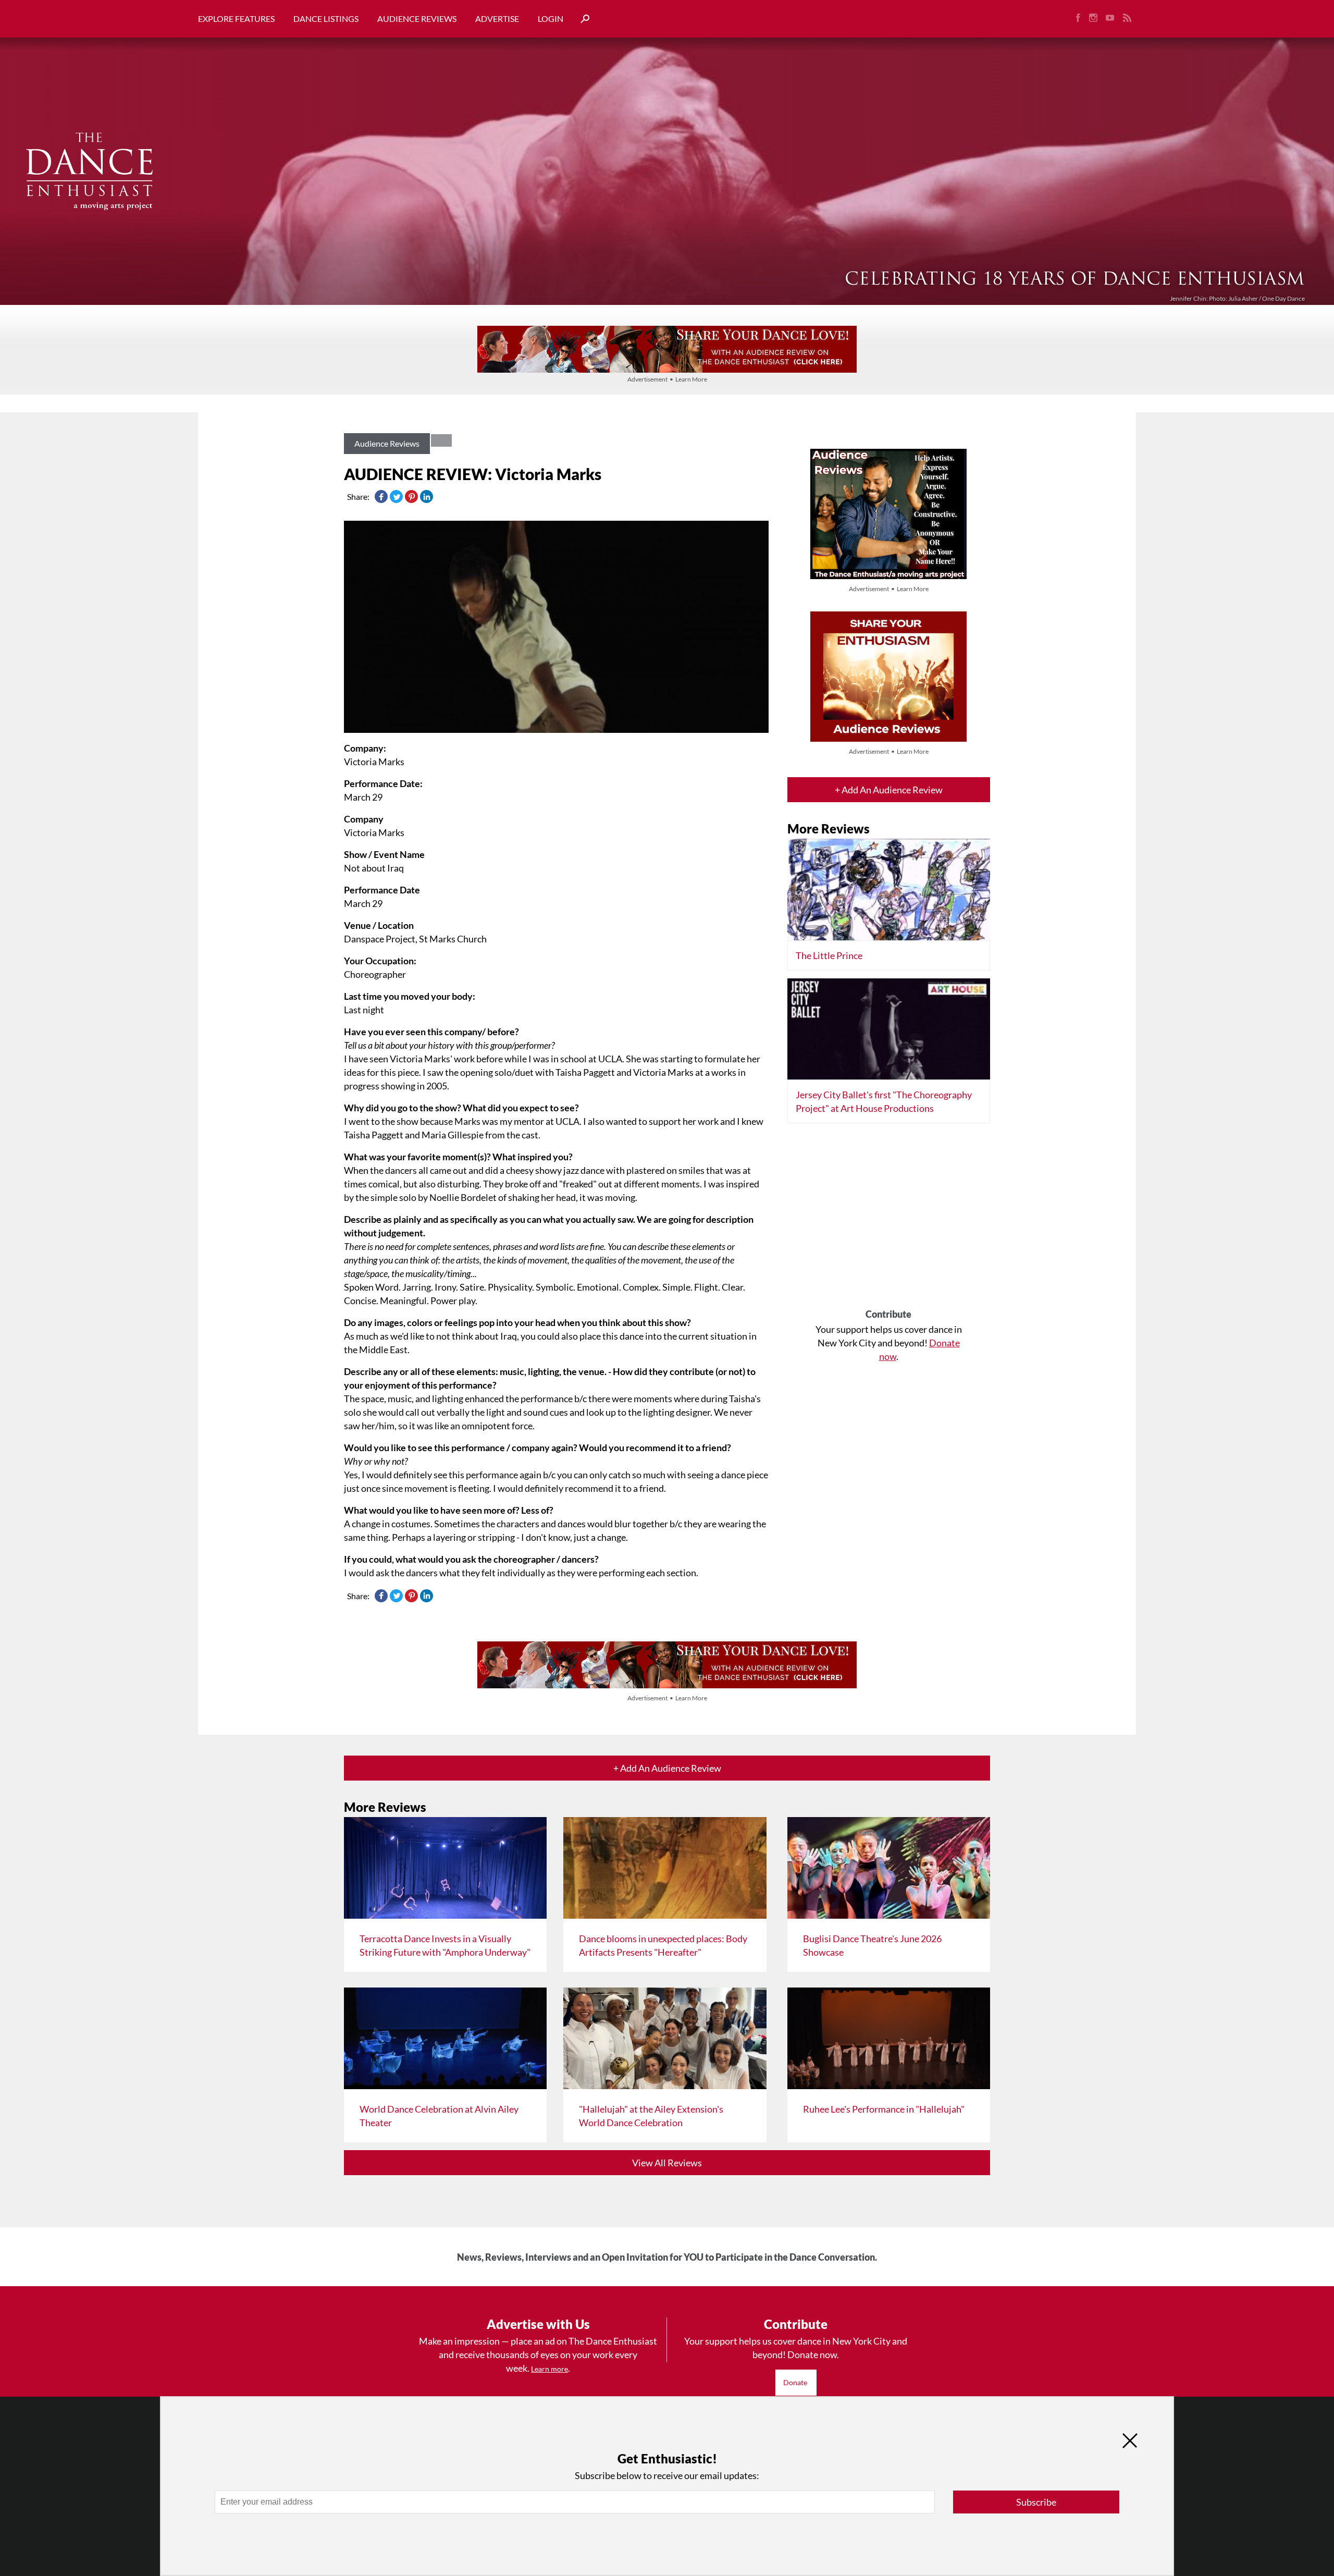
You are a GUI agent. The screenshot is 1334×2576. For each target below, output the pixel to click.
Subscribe (1036, 2502)
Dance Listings (326, 19)
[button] (581, 19)
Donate (796, 2382)
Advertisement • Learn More (667, 379)
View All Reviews (667, 2163)
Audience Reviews (417, 19)
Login (551, 19)
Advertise (497, 19)
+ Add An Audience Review (889, 790)
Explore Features (236, 19)
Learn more (549, 2369)
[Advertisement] (889, 1220)
